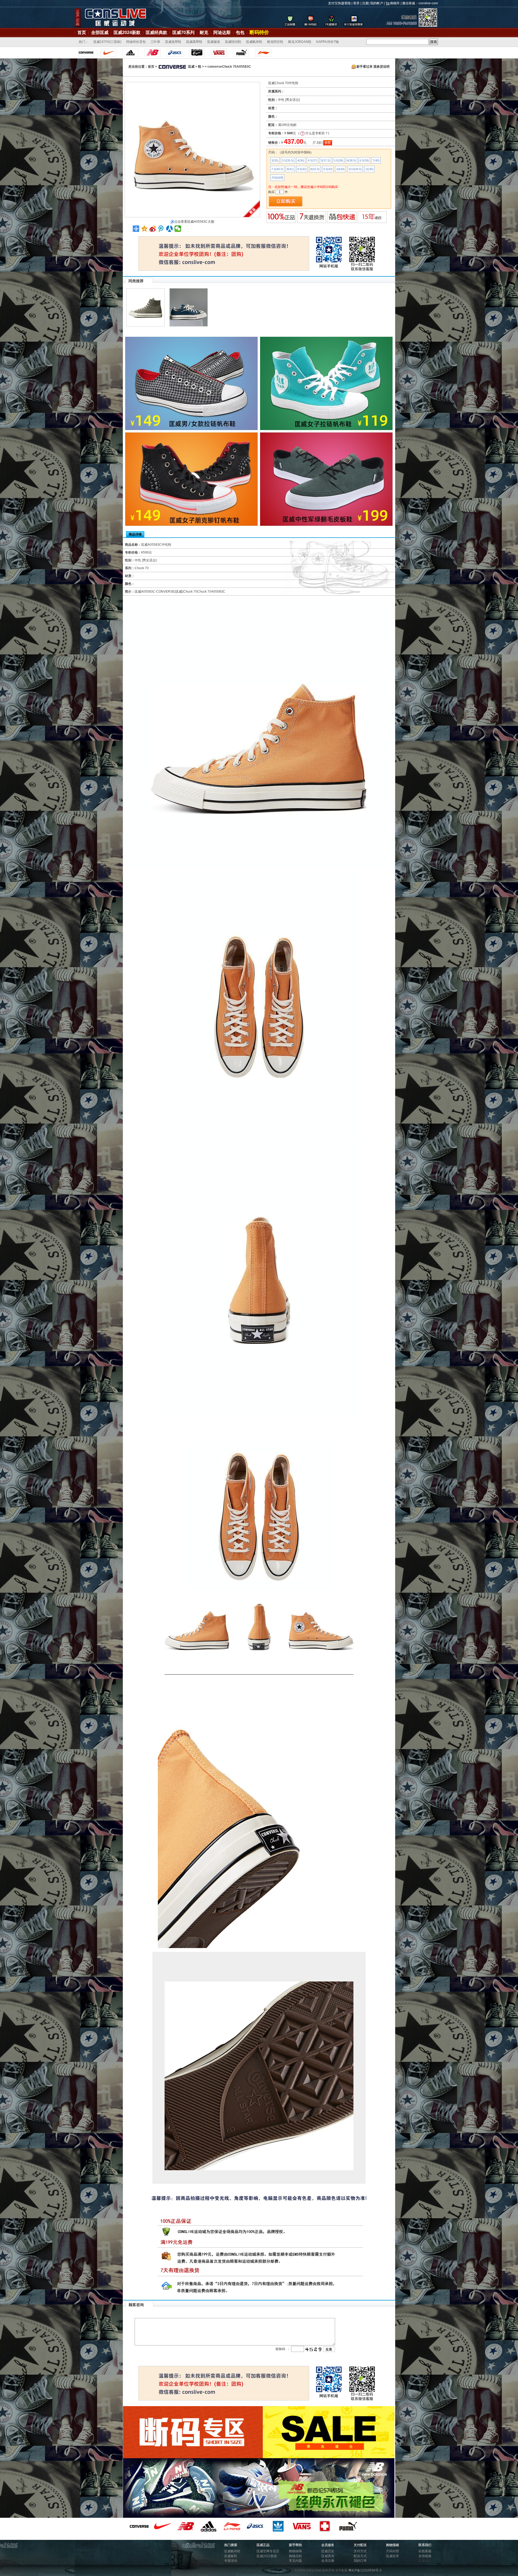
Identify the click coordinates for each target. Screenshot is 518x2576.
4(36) (301, 160)
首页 (82, 32)
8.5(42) (302, 169)
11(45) (369, 169)
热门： (84, 42)
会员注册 (328, 2561)
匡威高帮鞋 (194, 42)
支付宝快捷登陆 (339, 3)
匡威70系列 (183, 32)
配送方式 (360, 2556)
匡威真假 (328, 2556)
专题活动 (231, 2561)
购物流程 (295, 2556)
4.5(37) (313, 160)
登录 (356, 3)
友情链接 (425, 2556)
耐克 (204, 32)
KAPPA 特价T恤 (328, 42)
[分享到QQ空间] (144, 229)
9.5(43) (328, 169)
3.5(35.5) (288, 160)
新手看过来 (364, 67)
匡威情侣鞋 (233, 42)
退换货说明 (381, 67)
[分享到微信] (178, 229)
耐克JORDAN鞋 (300, 42)
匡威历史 (328, 2551)
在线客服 (425, 2551)
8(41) (290, 169)
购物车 (395, 3)
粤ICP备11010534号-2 (365, 2570)
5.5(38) (338, 160)
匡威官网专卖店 (268, 2551)
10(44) (340, 169)
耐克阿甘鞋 (275, 42)
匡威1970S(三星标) (107, 42)
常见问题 (295, 2561)
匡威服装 (214, 42)
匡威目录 (393, 2556)
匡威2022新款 (267, 2556)
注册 (365, 3)
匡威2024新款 (127, 32)
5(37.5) (326, 160)
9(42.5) (315, 169)
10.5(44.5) (355, 169)
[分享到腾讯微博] (161, 229)
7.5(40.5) (277, 169)
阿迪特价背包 (136, 42)
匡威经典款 (156, 32)
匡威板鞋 (231, 2556)
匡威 (191, 67)
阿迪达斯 (222, 32)
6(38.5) (351, 160)
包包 (240, 32)
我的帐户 (377, 3)
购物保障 (295, 2551)
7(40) (376, 160)
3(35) (275, 160)
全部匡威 (100, 32)
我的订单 (360, 2561)
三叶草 (155, 42)
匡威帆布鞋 (254, 42)
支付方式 (360, 2551)
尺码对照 (277, 178)
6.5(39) (364, 160)
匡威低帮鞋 (173, 42)
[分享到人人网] (170, 229)
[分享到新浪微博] (153, 229)
